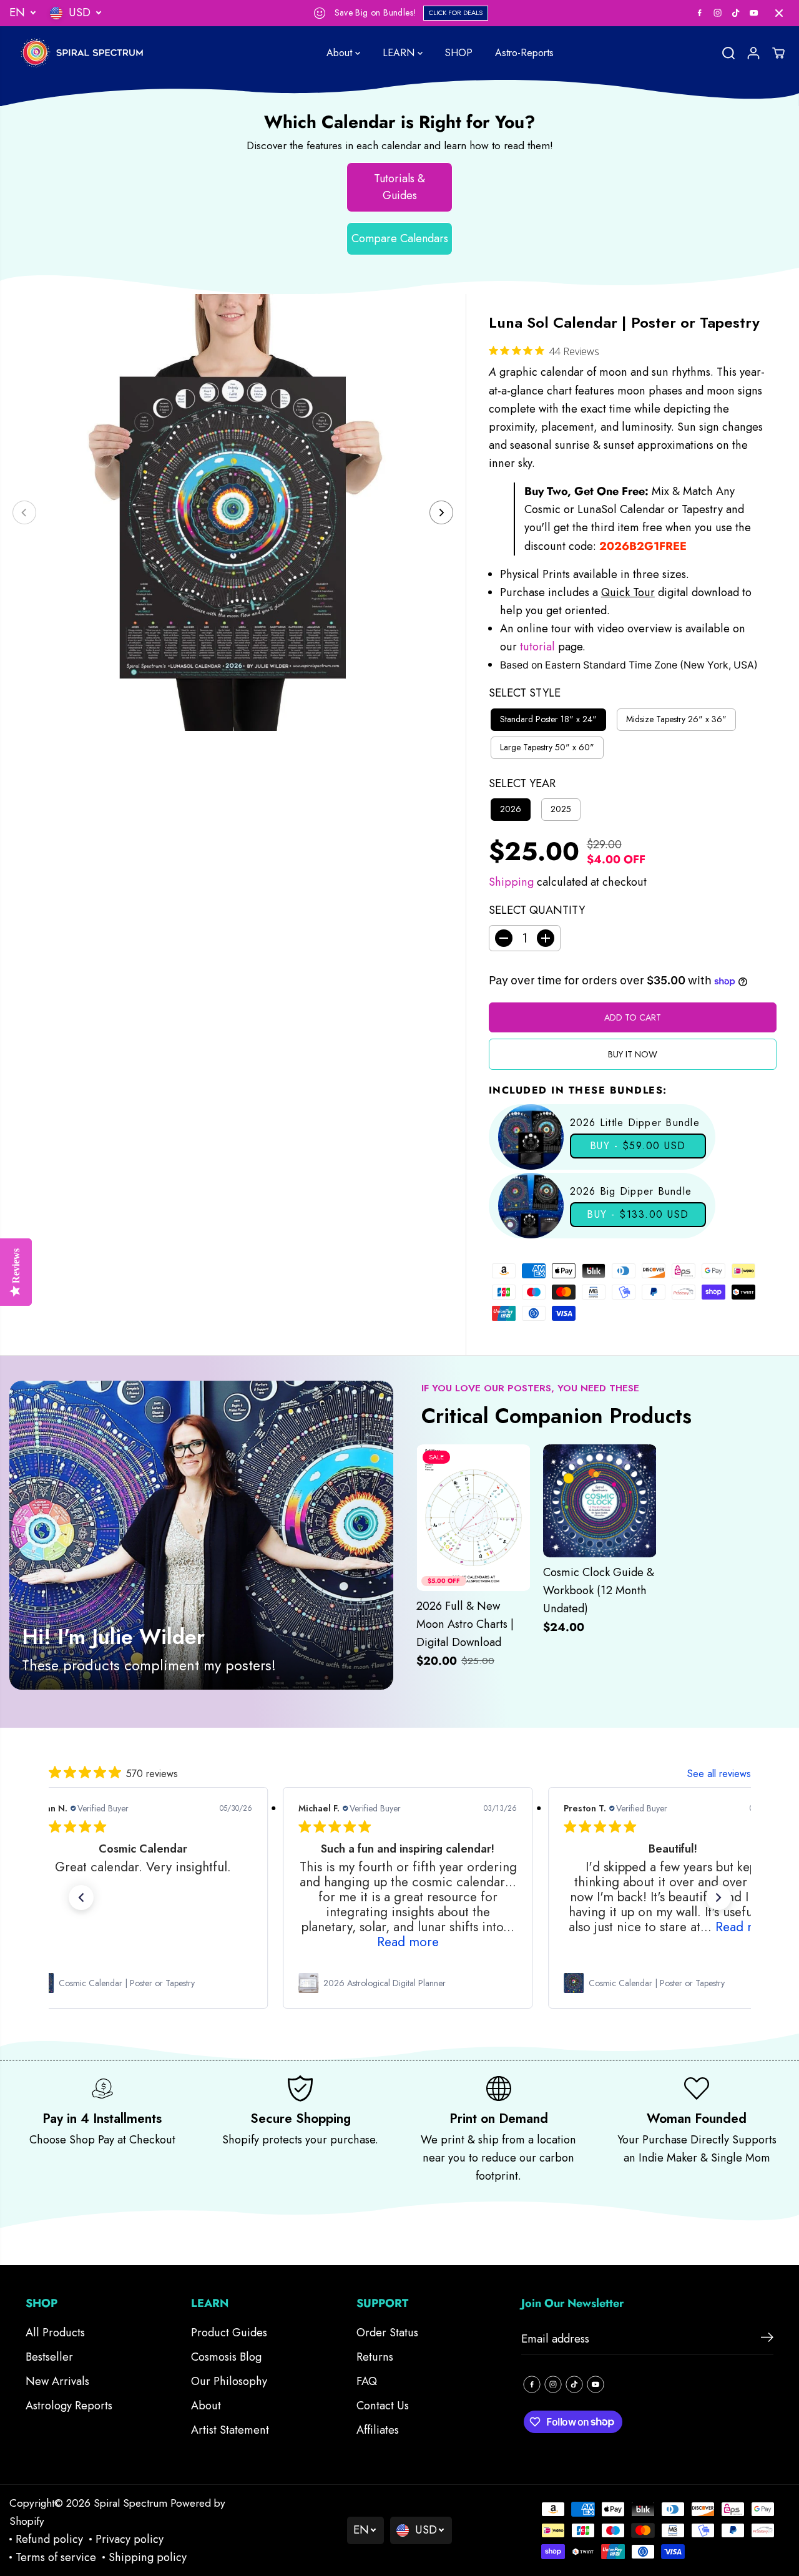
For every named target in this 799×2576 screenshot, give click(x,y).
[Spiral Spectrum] (87, 53)
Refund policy (49, 2539)
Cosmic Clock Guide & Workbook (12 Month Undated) (599, 1590)
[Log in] (753, 53)
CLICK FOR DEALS (456, 12)
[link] (142, 1983)
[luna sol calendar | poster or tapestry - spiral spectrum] (233, 512)
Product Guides (229, 2333)
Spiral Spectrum (130, 2503)
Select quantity (537, 910)
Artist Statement (230, 2430)
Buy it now (633, 1054)
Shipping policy (148, 2557)
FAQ (367, 2381)
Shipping (511, 882)
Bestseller (49, 2357)
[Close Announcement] (779, 13)
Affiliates (378, 2430)
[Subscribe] (767, 2339)
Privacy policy (130, 2539)
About (341, 53)
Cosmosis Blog (226, 2357)
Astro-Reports (524, 53)
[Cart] (778, 53)
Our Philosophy (229, 2381)
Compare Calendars (400, 238)
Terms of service (56, 2557)
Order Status (387, 2333)
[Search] (728, 53)
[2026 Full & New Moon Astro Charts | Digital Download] (473, 1518)
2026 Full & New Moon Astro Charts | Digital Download (465, 1624)
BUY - (638, 1146)
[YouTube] (754, 13)
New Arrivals (57, 2381)
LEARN (400, 53)
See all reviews (719, 1774)
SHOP (459, 53)
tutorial (539, 647)
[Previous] (24, 512)
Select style (525, 693)
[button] (81, 1898)
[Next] (441, 512)
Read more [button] (407, 1942)
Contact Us (383, 2406)
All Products (55, 2333)
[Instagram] (718, 13)
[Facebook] (700, 13)
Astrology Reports (69, 2406)
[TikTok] (736, 13)
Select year (522, 783)
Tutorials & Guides (399, 187)
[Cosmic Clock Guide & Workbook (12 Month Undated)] (600, 1501)
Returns (375, 2357)
